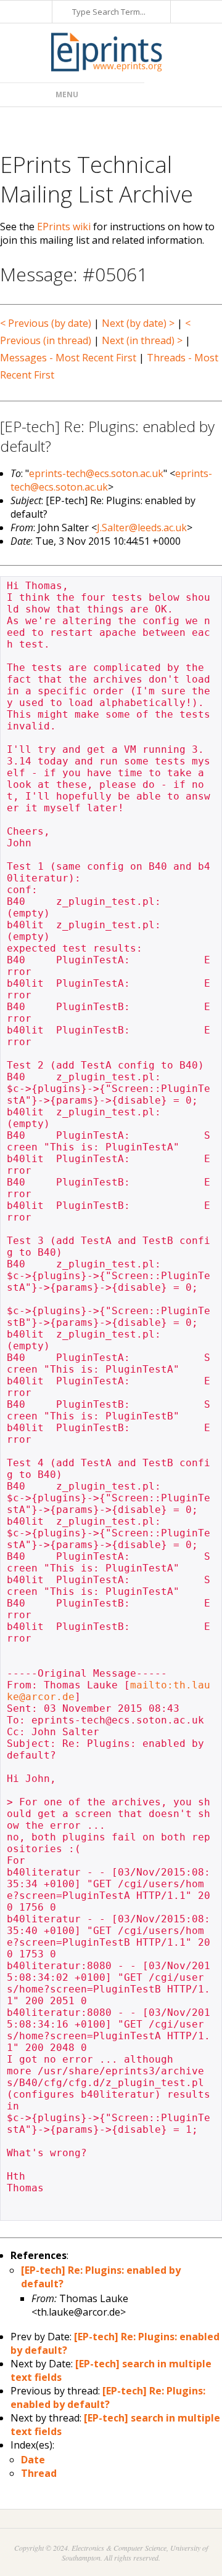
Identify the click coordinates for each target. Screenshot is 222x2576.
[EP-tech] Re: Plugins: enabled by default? (108, 2397)
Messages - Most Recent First (68, 358)
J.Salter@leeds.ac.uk (142, 528)
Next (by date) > (138, 323)
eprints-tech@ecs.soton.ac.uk (96, 473)
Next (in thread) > (142, 340)
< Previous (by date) (46, 323)
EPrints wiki (64, 227)
